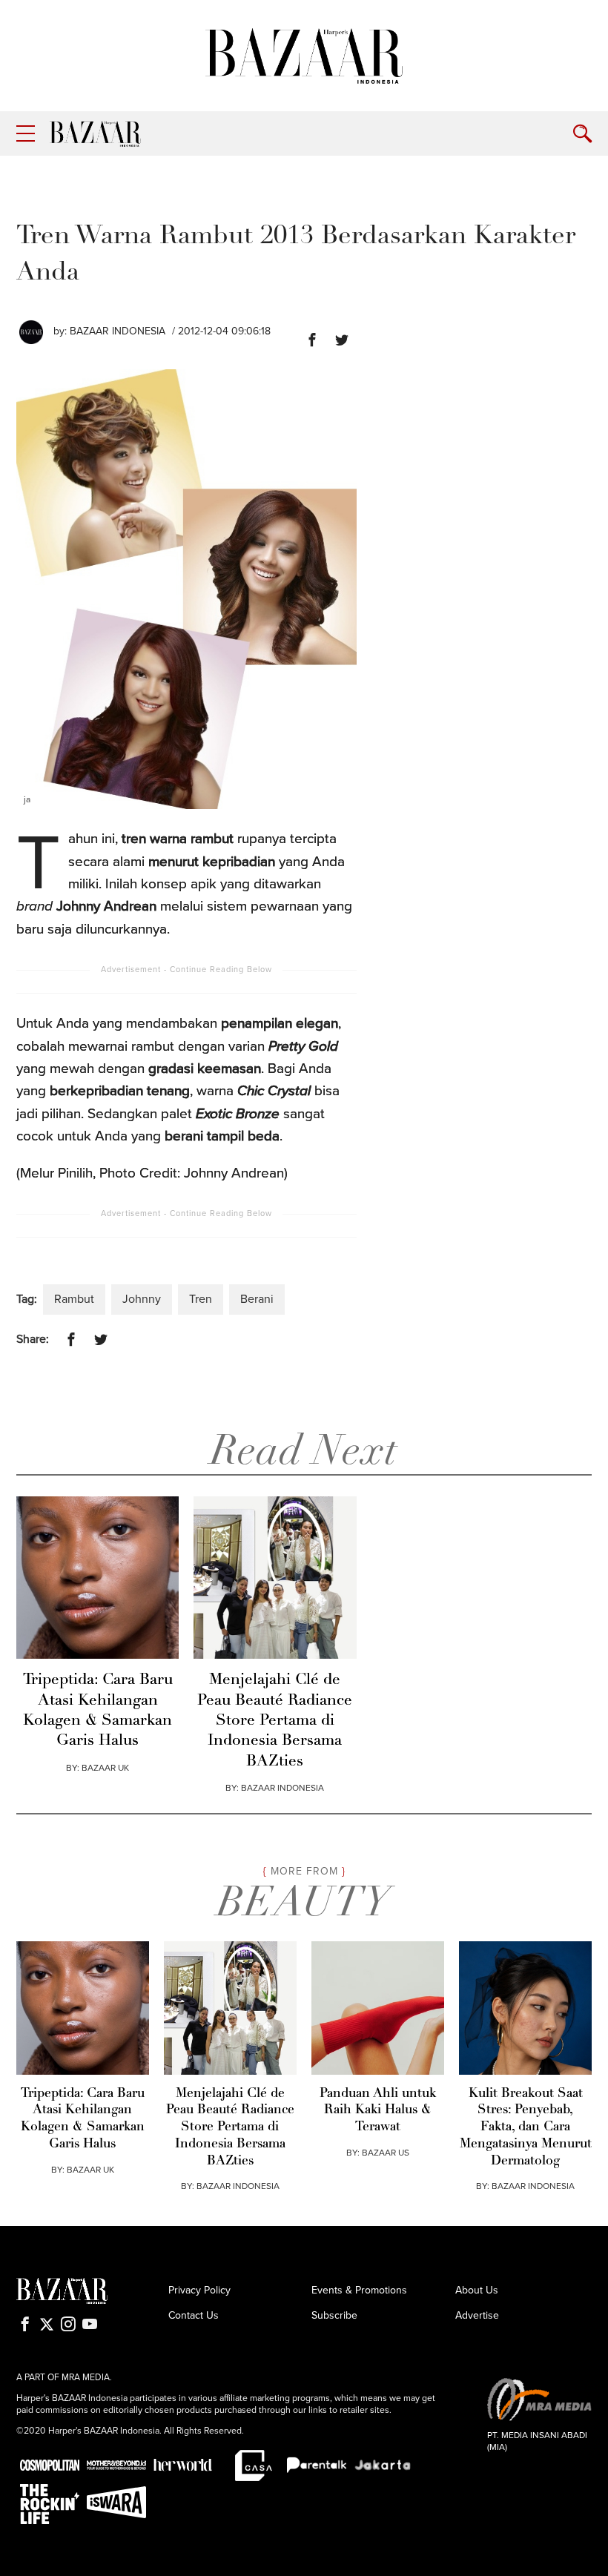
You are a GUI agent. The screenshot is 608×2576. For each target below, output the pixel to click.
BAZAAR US (386, 2153)
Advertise (477, 2315)
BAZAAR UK (105, 1768)
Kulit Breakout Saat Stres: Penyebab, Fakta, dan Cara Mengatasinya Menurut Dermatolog (526, 2127)
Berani (257, 1299)
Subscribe (334, 2315)
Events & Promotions (359, 2290)
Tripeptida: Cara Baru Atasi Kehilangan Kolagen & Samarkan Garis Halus (98, 1710)
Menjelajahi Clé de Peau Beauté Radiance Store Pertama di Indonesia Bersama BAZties (275, 1720)
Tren (201, 1299)
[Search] (582, 134)
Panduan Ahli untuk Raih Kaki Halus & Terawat (378, 2111)
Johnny (142, 1299)
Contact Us (194, 2315)
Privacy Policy (199, 2290)
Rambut (74, 1299)
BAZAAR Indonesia (118, 331)
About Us (477, 2290)
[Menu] (26, 134)
